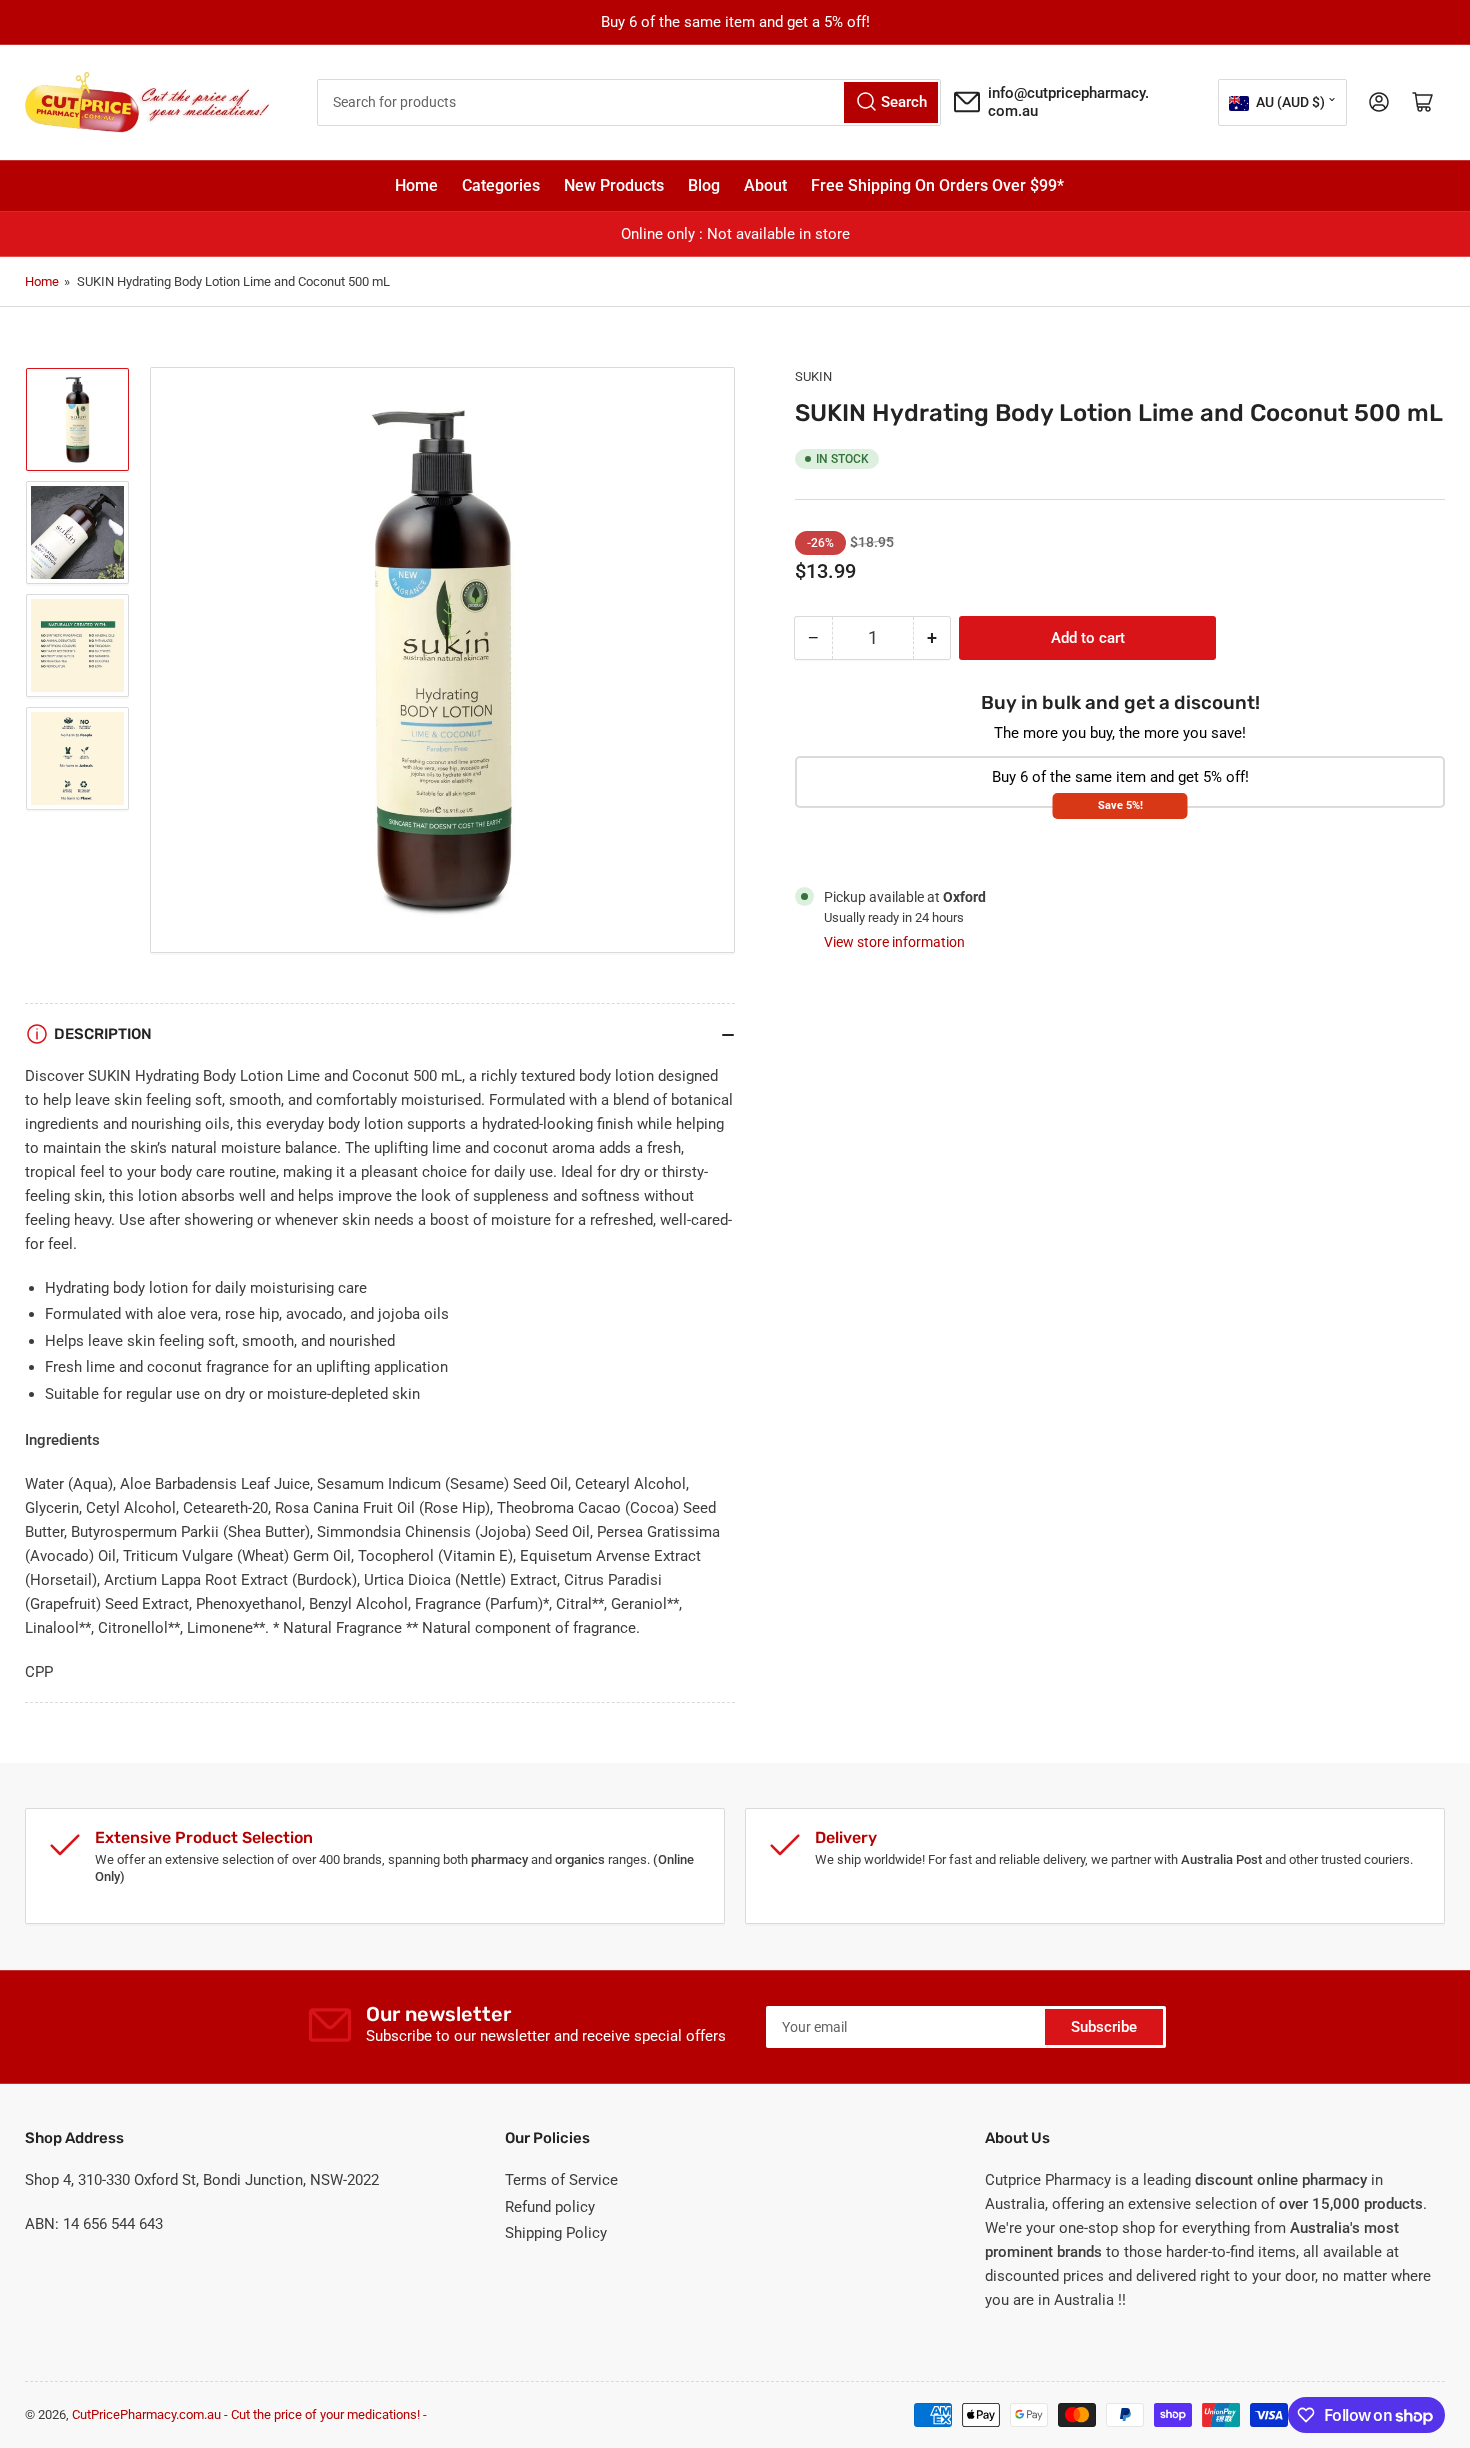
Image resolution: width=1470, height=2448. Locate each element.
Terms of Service (561, 2180)
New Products (614, 185)
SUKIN (813, 376)
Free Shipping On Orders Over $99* (937, 185)
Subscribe (1104, 2027)
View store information (894, 942)
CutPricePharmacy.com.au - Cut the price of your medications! (246, 2414)
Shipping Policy (556, 2233)
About (765, 185)
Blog (704, 185)
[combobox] (629, 102)
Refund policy (550, 2207)
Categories (501, 185)
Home (416, 185)
